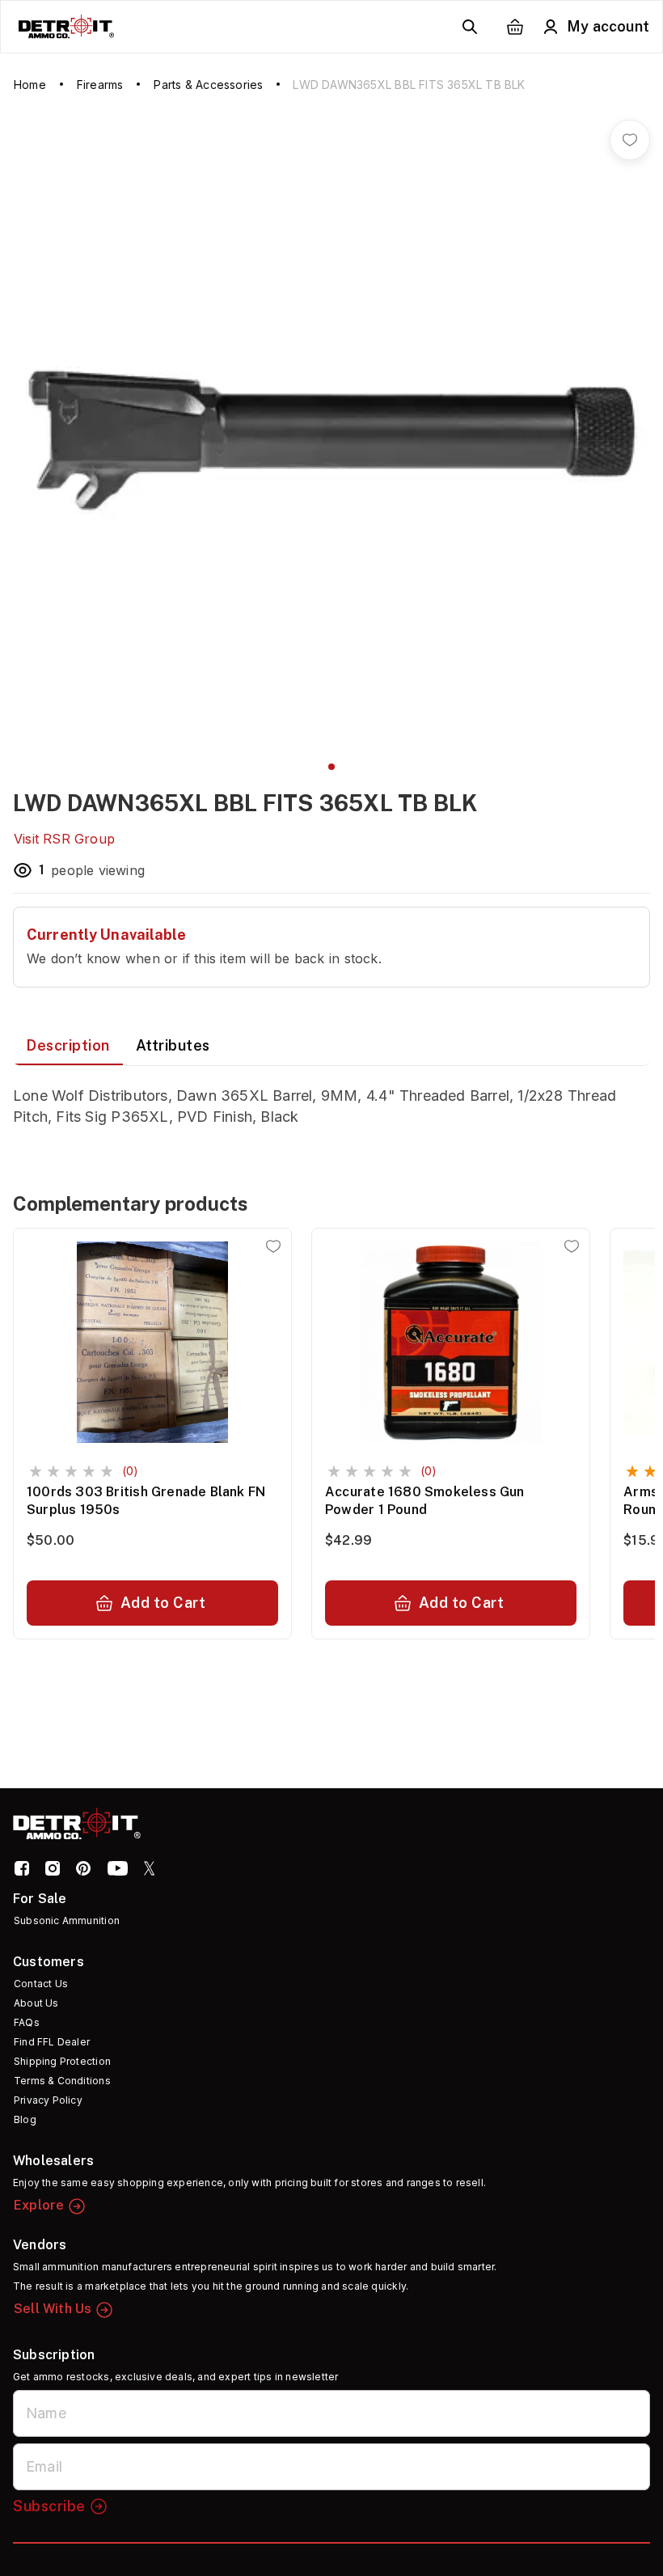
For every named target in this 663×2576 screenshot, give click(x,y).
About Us (36, 2003)
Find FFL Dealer (52, 2042)
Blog (25, 2119)
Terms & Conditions (62, 2081)
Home (30, 85)
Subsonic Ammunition (67, 1920)
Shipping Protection (62, 2061)
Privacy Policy (48, 2100)
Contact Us (41, 1984)
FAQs (27, 2022)
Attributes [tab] (173, 1045)
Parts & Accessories (208, 85)
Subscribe (49, 2506)
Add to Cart (163, 1603)
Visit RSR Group (64, 839)
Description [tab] (68, 1045)
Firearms (100, 85)
